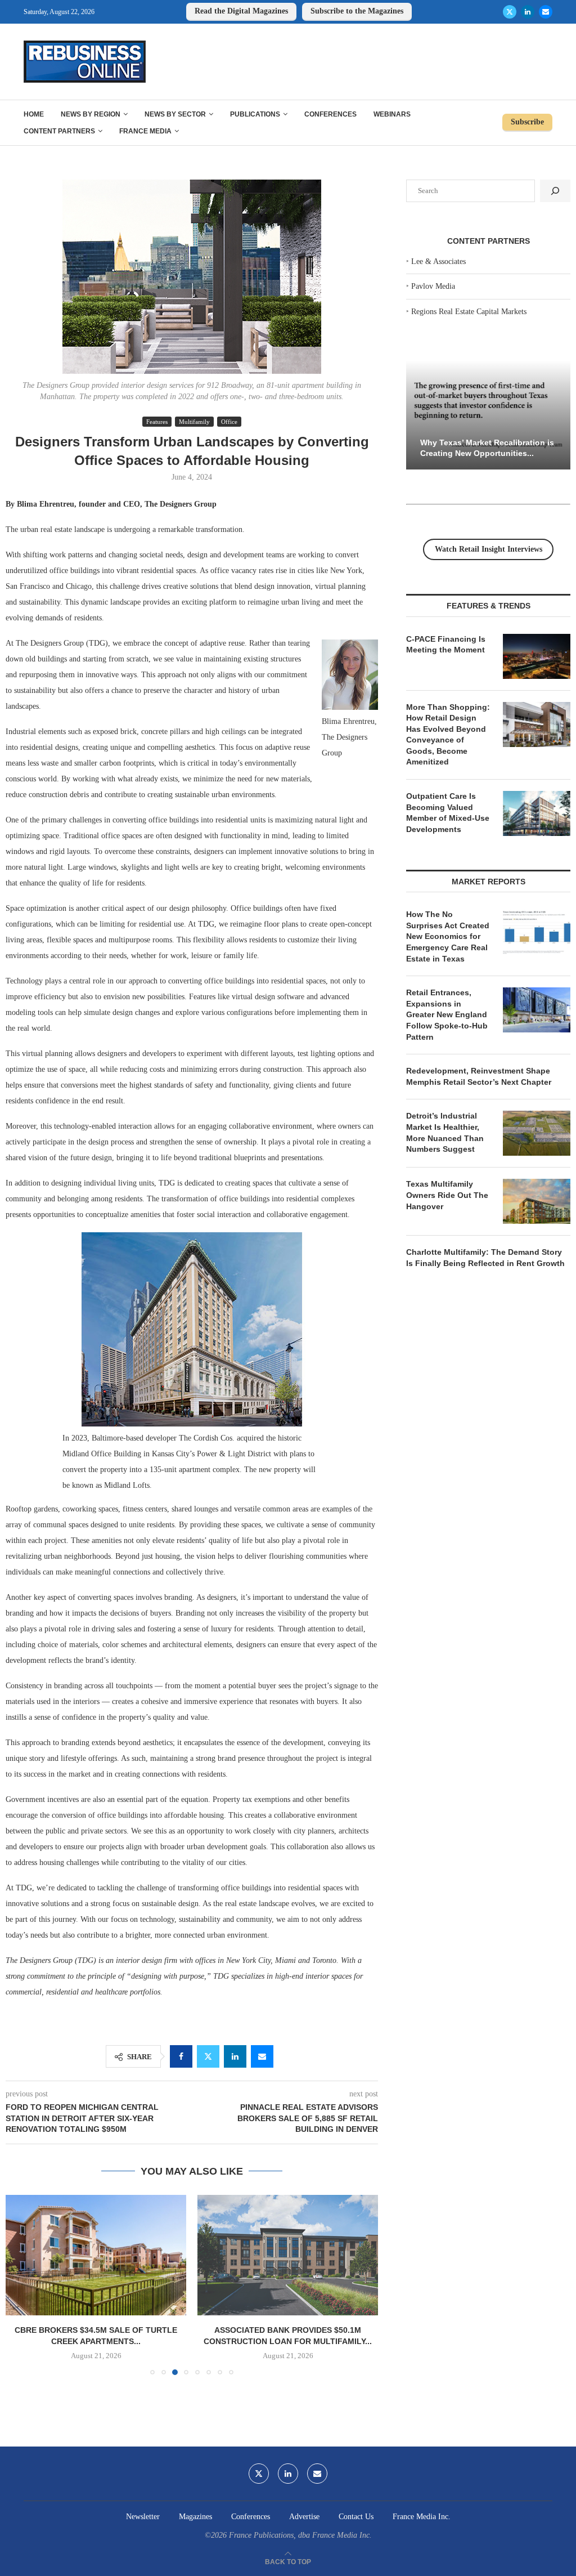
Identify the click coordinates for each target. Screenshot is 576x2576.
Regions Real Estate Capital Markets (469, 312)
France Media (145, 131)
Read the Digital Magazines (241, 11)
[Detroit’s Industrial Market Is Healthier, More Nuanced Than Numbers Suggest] (537, 1133)
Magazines (195, 2517)
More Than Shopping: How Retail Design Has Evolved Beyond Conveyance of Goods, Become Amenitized (448, 735)
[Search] (555, 191)
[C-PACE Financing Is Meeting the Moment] (537, 656)
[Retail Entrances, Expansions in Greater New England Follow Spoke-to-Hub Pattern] (537, 1010)
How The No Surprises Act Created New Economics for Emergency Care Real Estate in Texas (448, 936)
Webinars (392, 114)
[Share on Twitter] (208, 2056)
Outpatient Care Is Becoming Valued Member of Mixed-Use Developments (448, 813)
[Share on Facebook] (181, 2056)
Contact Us (356, 2517)
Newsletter (143, 2517)
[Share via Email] (262, 2056)
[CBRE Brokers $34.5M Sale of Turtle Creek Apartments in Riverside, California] (96, 2255)
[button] (21, 2284)
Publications (255, 114)
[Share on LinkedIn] (235, 2056)
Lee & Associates (438, 261)
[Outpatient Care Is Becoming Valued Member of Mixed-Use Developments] (537, 813)
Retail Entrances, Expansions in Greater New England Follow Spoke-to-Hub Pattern (447, 1014)
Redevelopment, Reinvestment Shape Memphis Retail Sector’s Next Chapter (479, 1076)
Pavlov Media (433, 286)
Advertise (304, 2517)
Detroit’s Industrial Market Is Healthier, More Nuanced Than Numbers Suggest (445, 1132)
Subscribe (527, 122)
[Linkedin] (528, 12)
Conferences (330, 114)
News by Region (91, 114)
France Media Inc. (422, 2517)
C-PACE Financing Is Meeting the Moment (446, 645)
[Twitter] (510, 12)
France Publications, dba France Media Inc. (300, 2535)
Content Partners (59, 131)
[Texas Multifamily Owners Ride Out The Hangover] (537, 1201)
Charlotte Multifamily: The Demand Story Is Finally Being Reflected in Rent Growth (485, 1258)
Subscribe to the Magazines (357, 11)
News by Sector (175, 114)
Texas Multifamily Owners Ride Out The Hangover (447, 1195)
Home (34, 114)
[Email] (546, 12)
